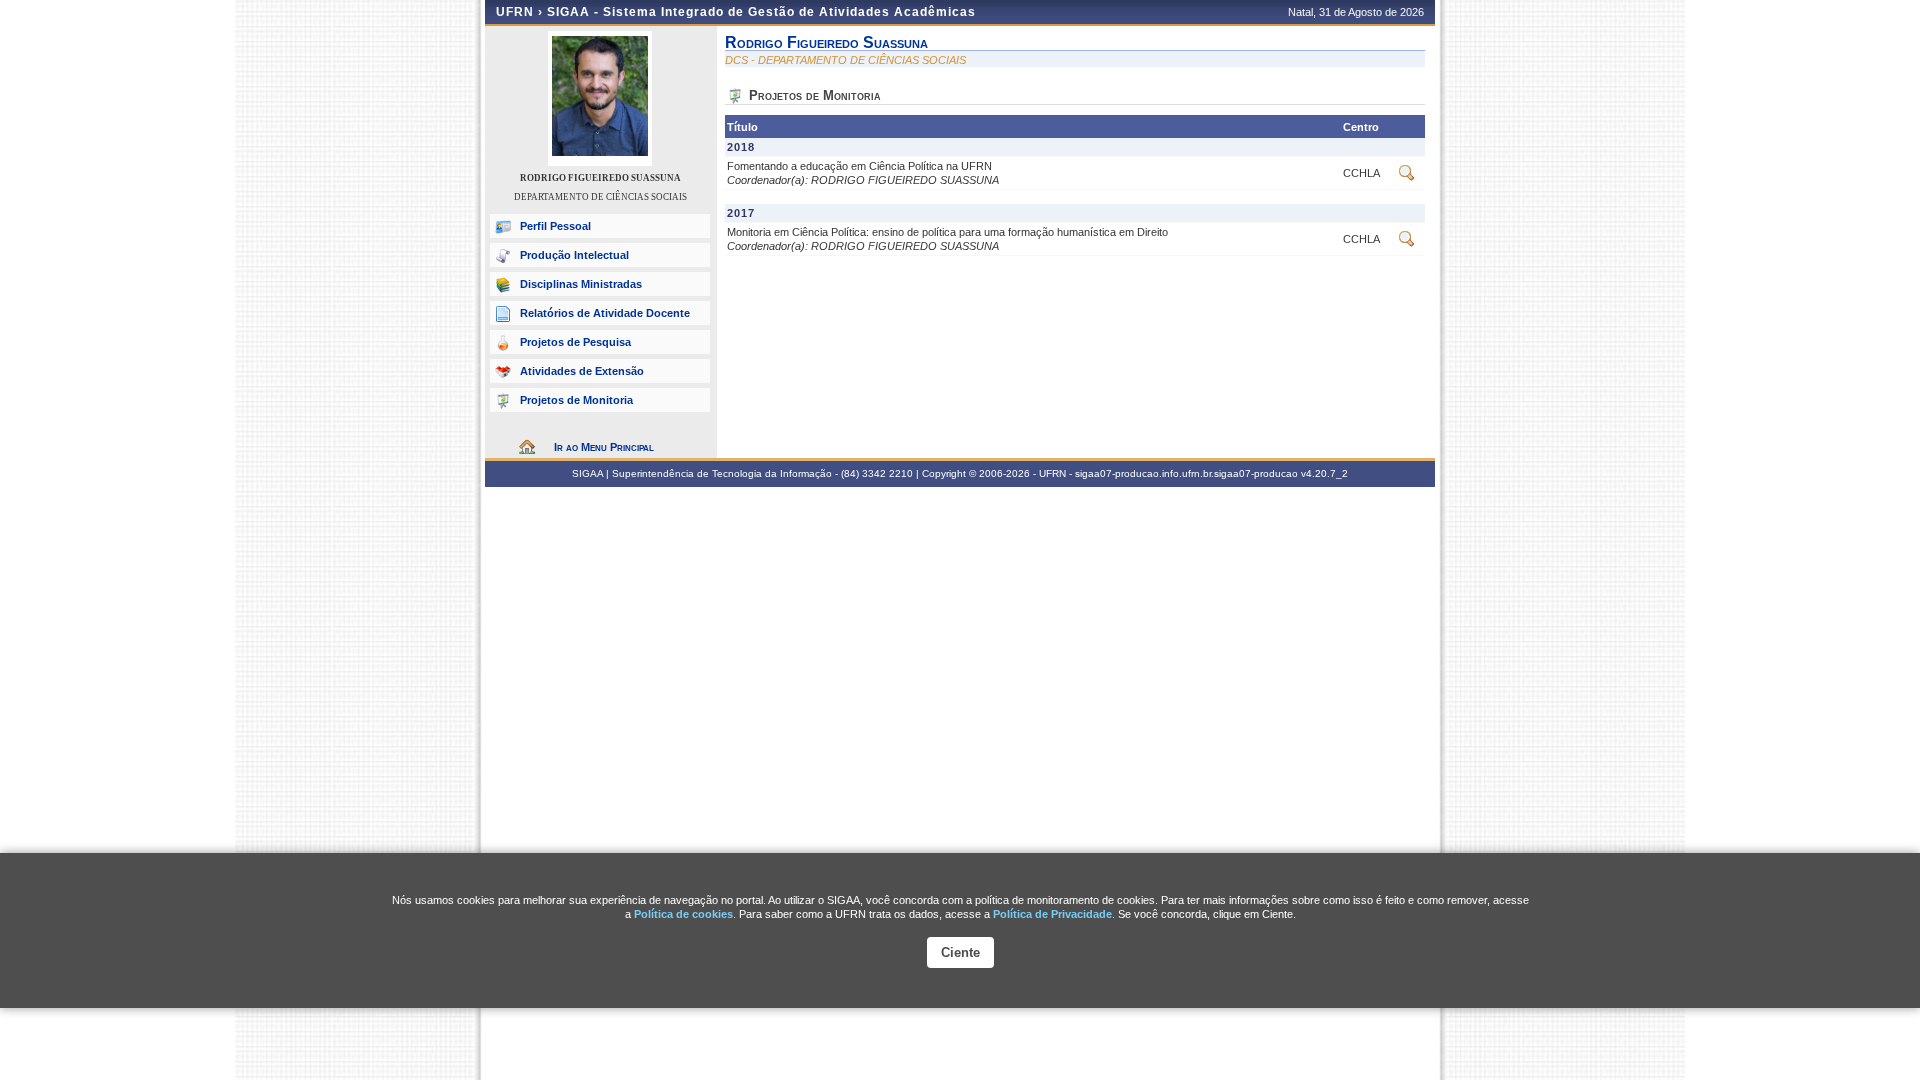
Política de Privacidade (1052, 914)
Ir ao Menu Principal (604, 447)
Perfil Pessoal (555, 226)
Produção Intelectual (574, 255)
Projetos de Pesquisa (575, 342)
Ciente (960, 952)
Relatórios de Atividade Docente (605, 313)
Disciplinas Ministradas (581, 284)
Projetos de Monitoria (576, 400)
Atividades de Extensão (582, 371)
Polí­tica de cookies (683, 914)
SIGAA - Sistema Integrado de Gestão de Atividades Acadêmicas (761, 12)
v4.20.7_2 (1324, 473)
